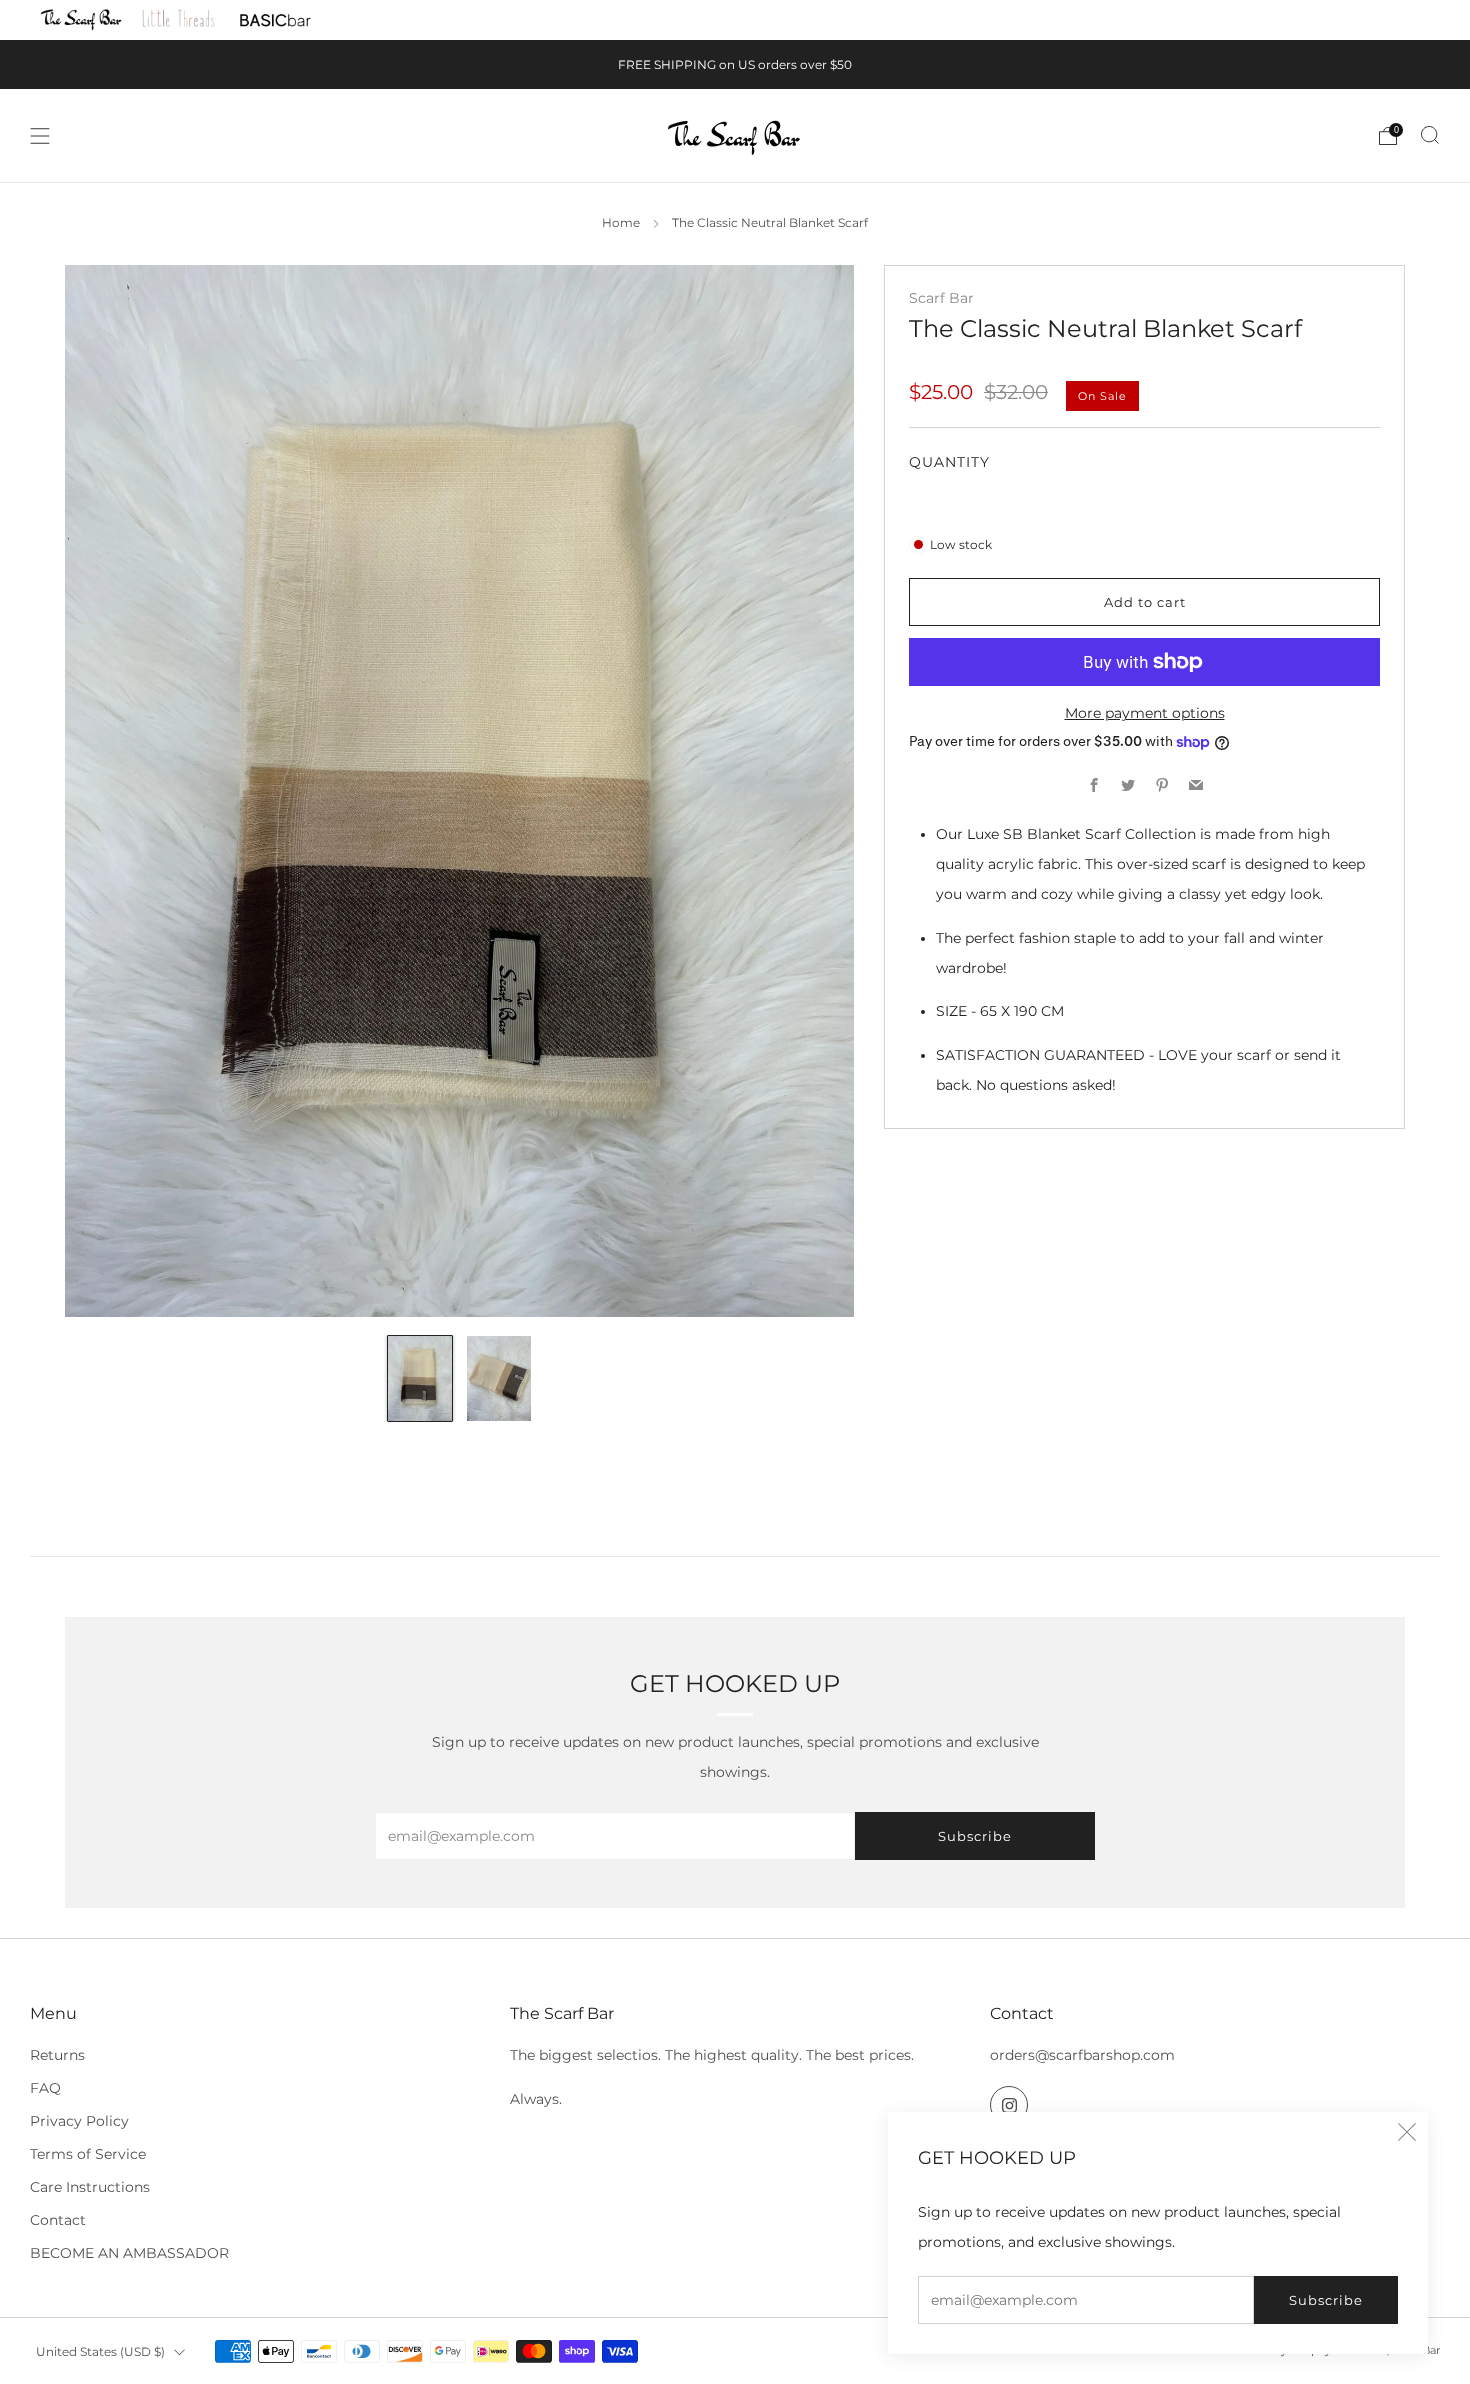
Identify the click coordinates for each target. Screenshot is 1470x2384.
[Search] (1430, 135)
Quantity (949, 462)
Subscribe (1326, 2300)
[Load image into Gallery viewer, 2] (498, 1378)
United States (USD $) (100, 2351)
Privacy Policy (79, 2121)
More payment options (1145, 713)
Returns (57, 2055)
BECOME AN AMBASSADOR (129, 2253)
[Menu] (40, 136)
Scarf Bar (941, 298)
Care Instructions (90, 2187)
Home (621, 223)
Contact (58, 2220)
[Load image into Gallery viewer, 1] (419, 1378)
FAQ (45, 2088)
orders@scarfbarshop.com (1082, 2055)
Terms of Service (88, 2154)
